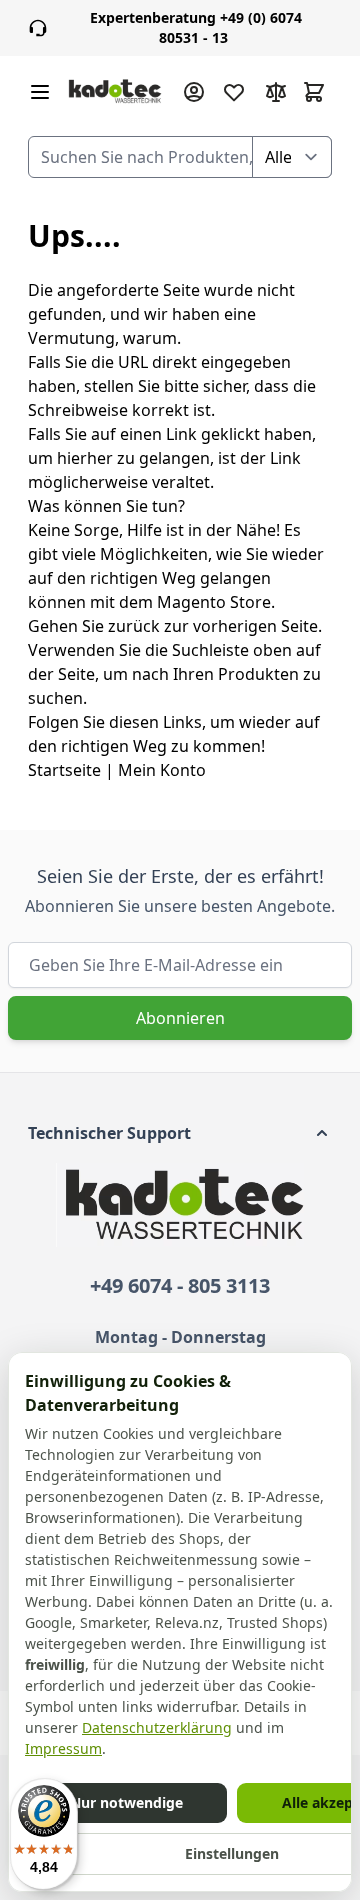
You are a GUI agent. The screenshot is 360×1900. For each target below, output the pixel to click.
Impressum (63, 1748)
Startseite (64, 770)
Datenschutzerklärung (157, 1727)
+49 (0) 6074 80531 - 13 (196, 27)
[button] (180, 1133)
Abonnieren (180, 1018)
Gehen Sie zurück (94, 626)
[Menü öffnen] (40, 92)
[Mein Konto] (194, 92)
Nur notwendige (126, 1802)
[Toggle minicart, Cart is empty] (314, 92)
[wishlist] (234, 92)
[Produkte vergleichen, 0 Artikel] (276, 92)
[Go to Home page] (115, 92)
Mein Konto (162, 770)
